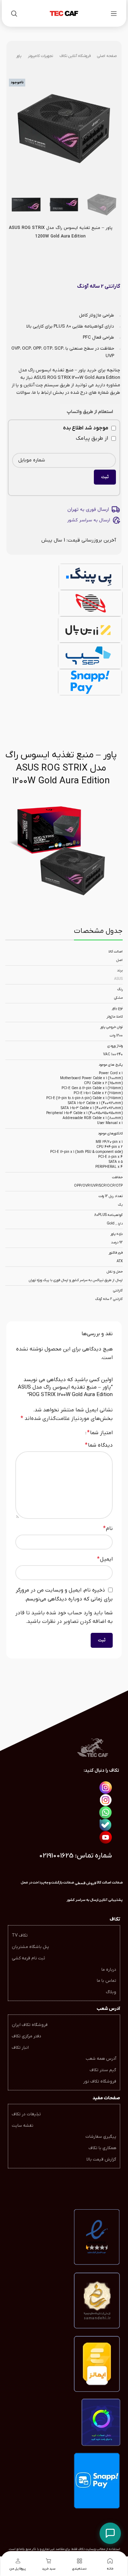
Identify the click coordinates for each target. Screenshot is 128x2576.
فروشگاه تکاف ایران (30, 2025)
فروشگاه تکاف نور (100, 2081)
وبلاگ (111, 1992)
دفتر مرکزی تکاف (26, 2036)
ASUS (118, 979)
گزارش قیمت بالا (101, 2159)
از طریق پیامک (93, 438)
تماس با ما (106, 1981)
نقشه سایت (23, 2126)
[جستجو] (14, 14)
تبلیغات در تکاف (26, 2114)
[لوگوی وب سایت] (64, 13)
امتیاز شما (100, 1433)
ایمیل (105, 1559)
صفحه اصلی (107, 56)
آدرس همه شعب (101, 2059)
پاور (19, 56)
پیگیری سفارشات (101, 2137)
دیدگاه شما (99, 1445)
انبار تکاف (20, 2048)
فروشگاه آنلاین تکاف (75, 56)
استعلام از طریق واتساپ (90, 412)
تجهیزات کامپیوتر (40, 56)
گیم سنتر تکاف (103, 2070)
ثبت (105, 477)
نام (108, 1529)
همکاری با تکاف (102, 2148)
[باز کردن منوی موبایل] (114, 14)
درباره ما (109, 1970)
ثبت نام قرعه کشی (28, 1958)
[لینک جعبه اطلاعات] (82, 1900)
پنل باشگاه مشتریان (30, 1947)
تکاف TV (20, 1935)
